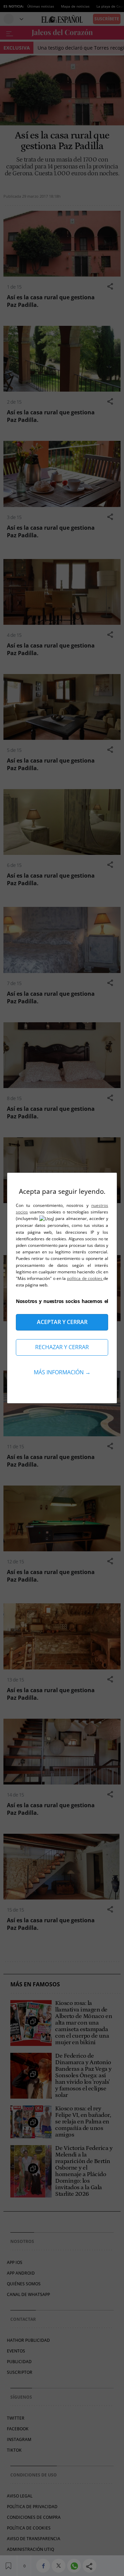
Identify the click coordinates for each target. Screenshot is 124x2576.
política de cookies (85, 1278)
